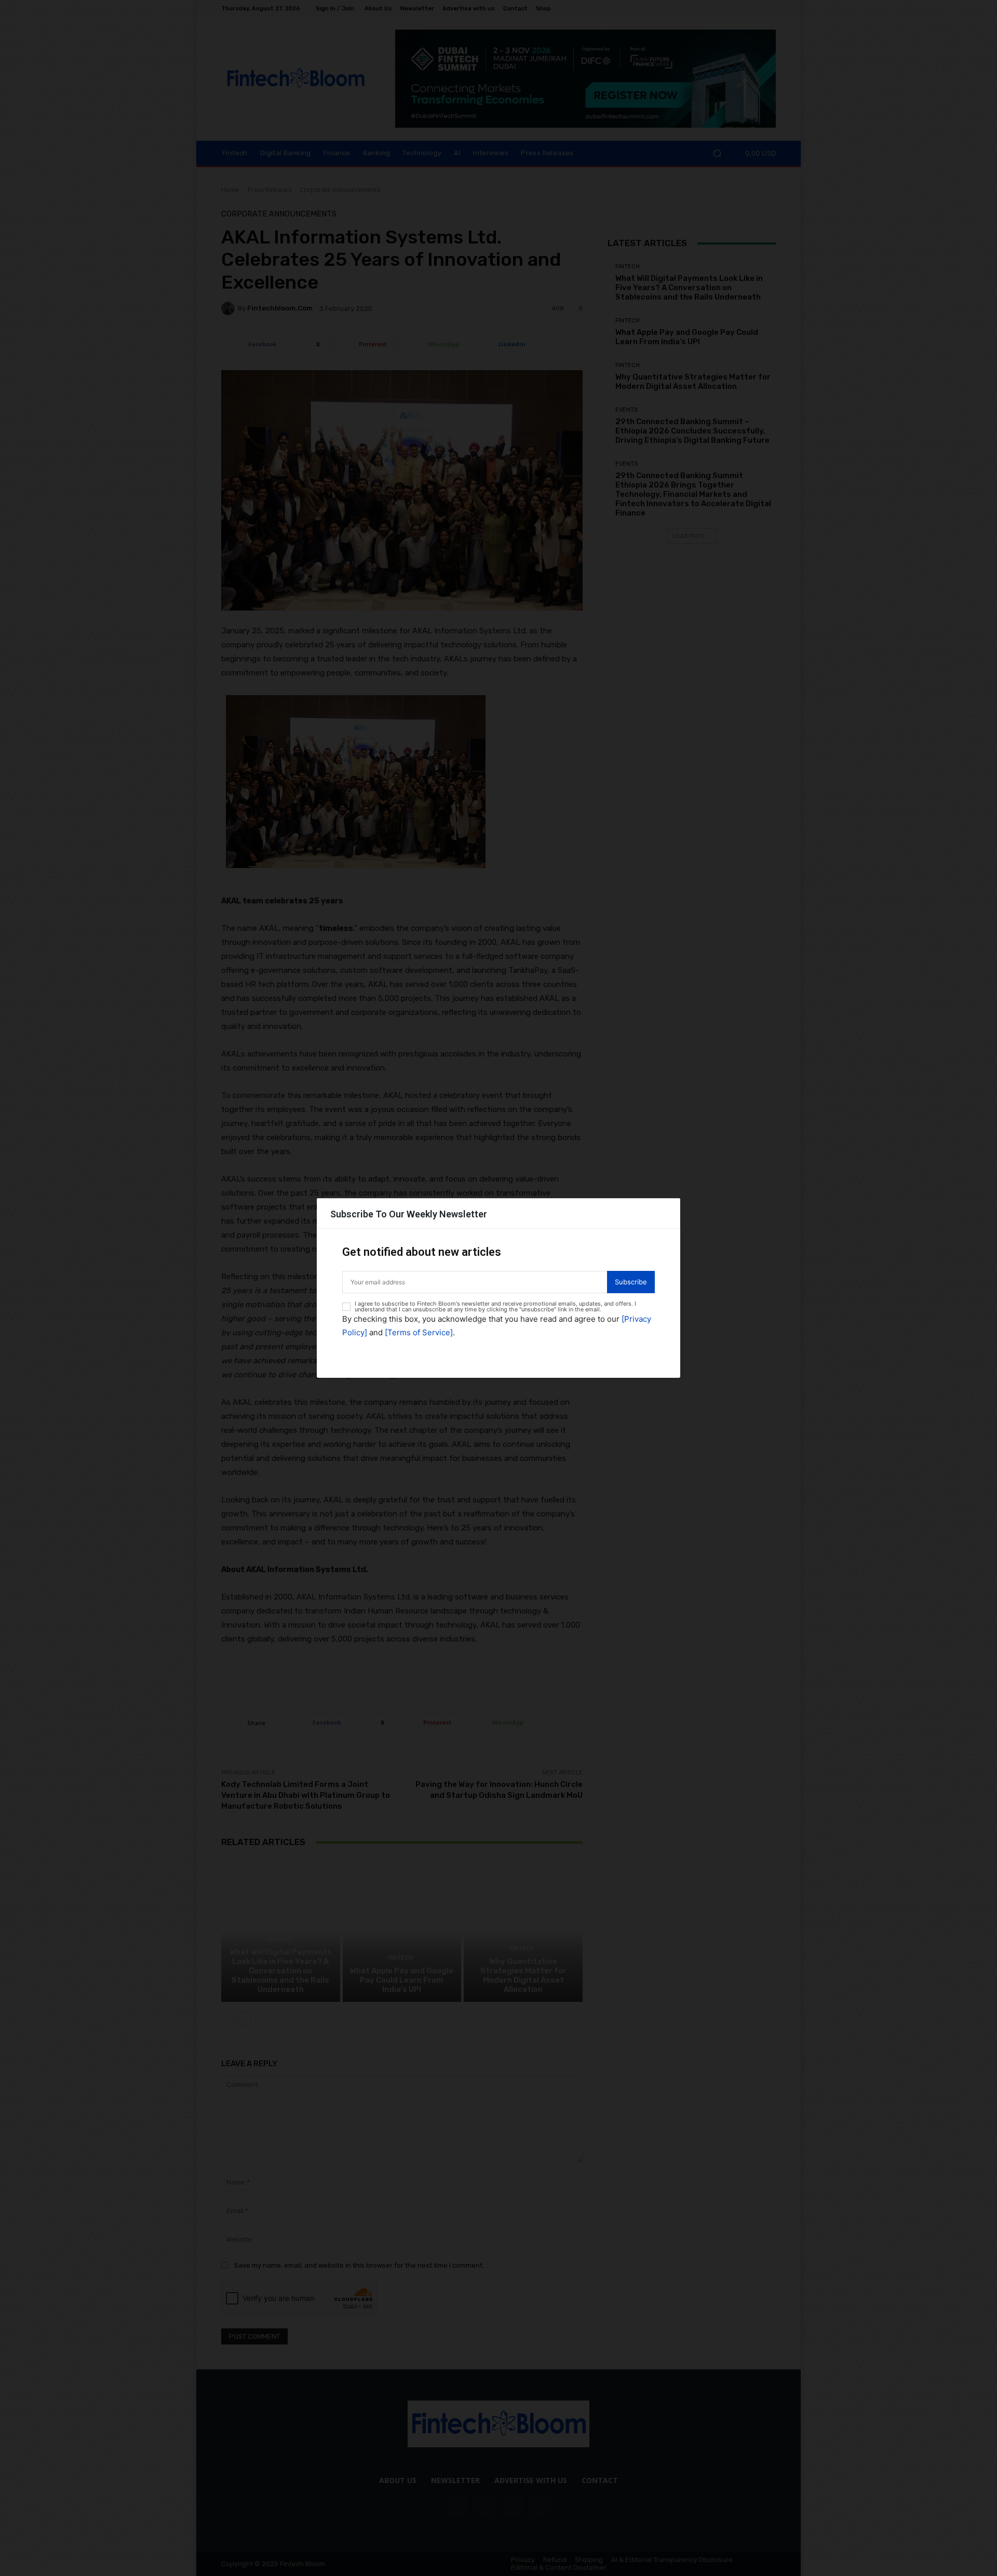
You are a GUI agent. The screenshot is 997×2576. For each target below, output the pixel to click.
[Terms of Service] (419, 1332)
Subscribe (631, 1282)
